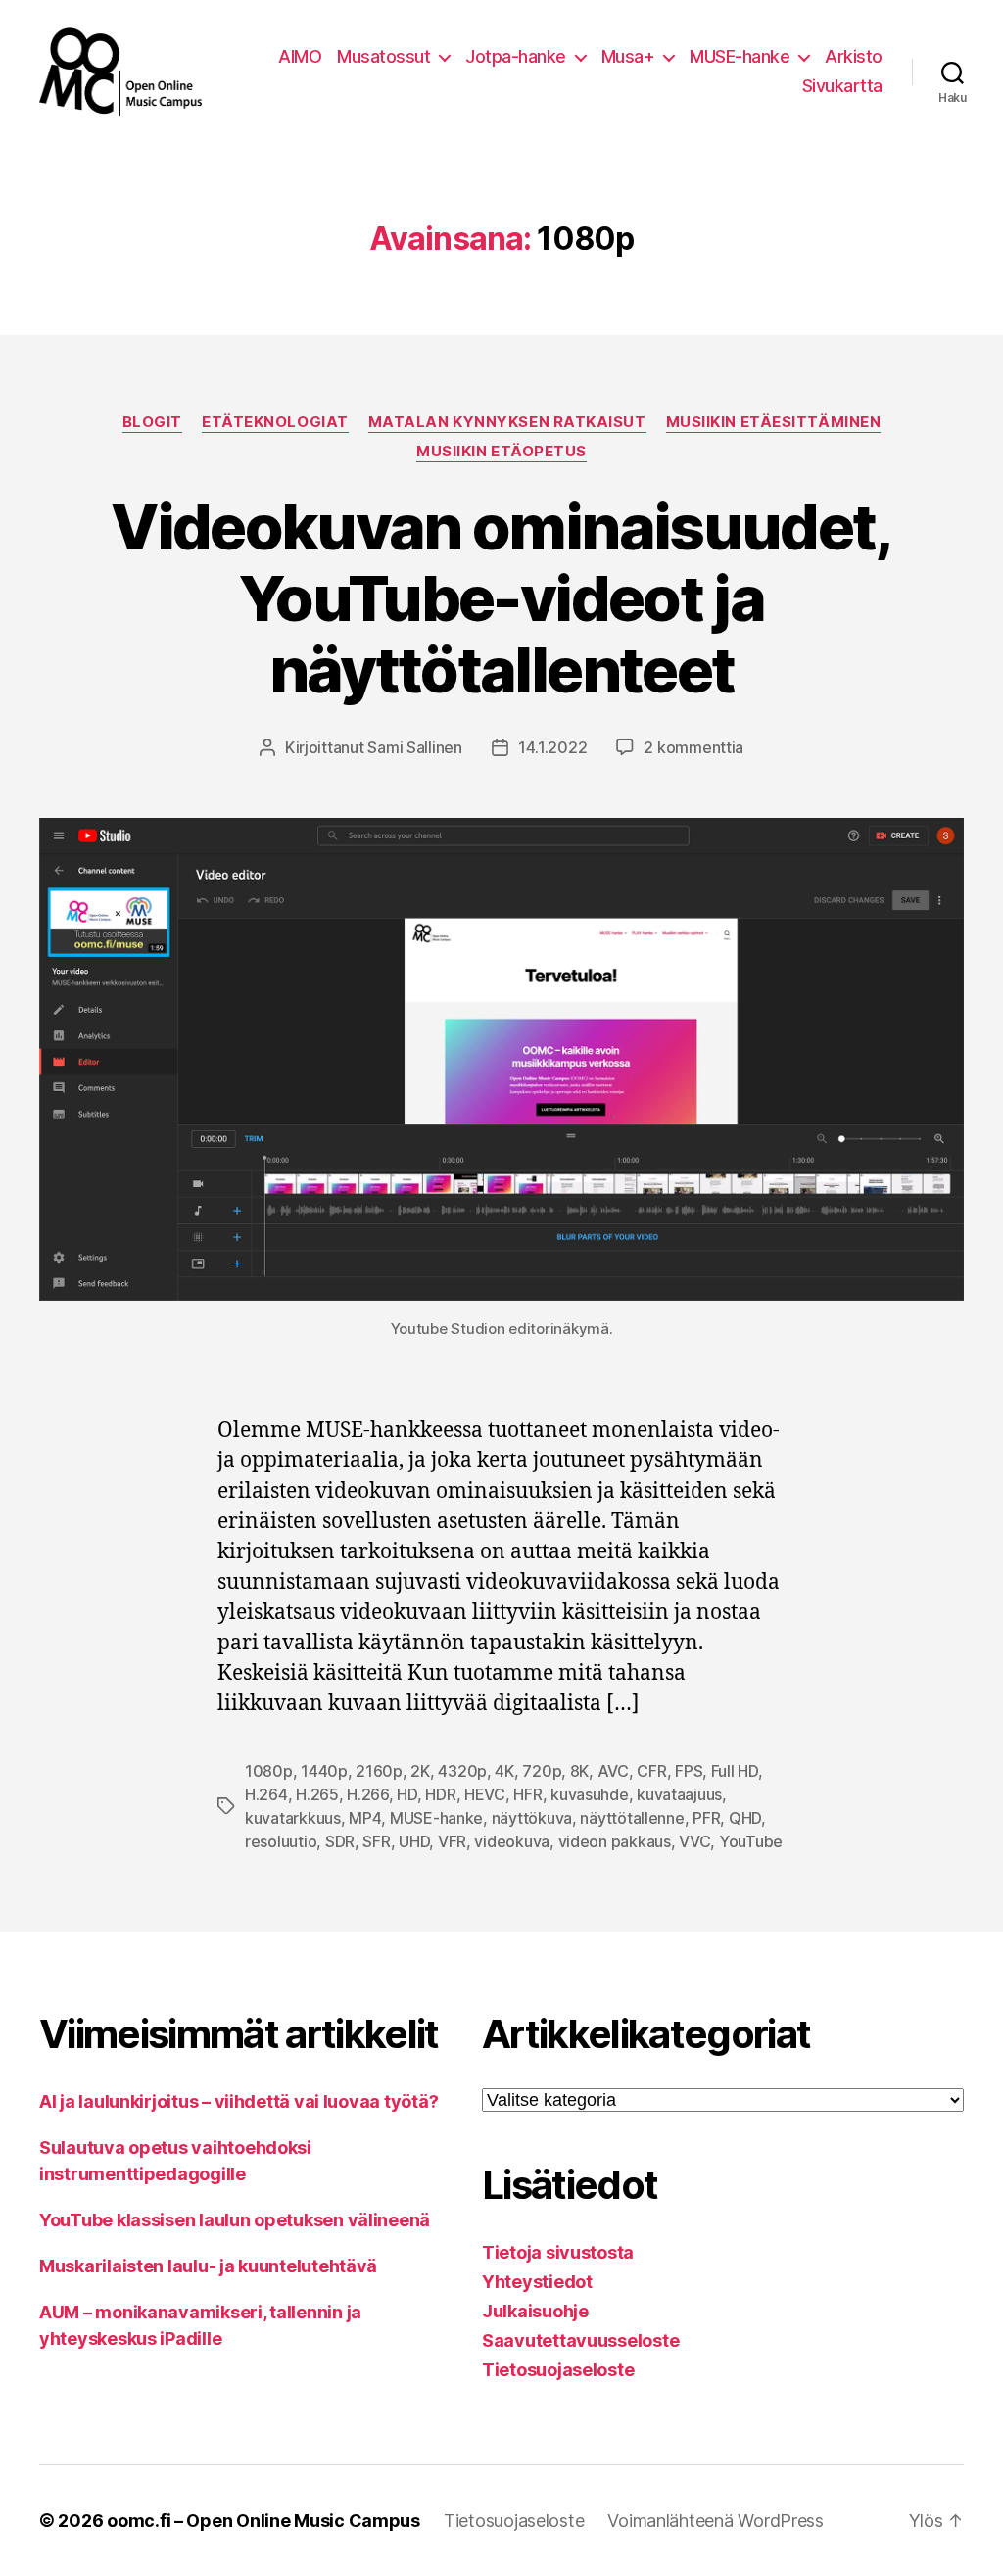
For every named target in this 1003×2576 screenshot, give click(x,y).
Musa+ (628, 56)
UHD (414, 1841)
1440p (324, 1771)
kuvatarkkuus (293, 1818)
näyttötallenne (632, 1818)
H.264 (266, 1794)
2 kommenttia (693, 747)
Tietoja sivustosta (558, 2252)
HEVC (485, 1794)
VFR (452, 1841)
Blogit (152, 422)
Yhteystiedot (537, 2282)
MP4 (365, 1818)
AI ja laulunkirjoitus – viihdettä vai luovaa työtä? (239, 2101)
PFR (706, 1818)
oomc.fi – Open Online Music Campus (263, 2521)
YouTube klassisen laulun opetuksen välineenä (235, 2220)
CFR (651, 1771)
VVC (694, 1841)
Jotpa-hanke (516, 56)
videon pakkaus (615, 1841)
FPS (689, 1771)
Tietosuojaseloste (558, 2370)
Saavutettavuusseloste (580, 2340)
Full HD (735, 1771)
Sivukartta (842, 86)
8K (579, 1771)
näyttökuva (532, 1818)
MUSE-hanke (740, 56)
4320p (462, 1771)
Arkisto (854, 56)
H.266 (368, 1794)
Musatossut (383, 56)
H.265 (317, 1794)
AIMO (300, 56)
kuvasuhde (590, 1794)
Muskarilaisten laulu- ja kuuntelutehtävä (208, 2266)
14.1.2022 (553, 747)
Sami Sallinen (415, 747)
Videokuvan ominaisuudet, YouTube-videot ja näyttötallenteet (501, 598)
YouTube (751, 1841)
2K (420, 1771)
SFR (376, 1841)
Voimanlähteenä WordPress (716, 2521)
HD (406, 1794)
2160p (379, 1771)
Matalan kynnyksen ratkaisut (507, 422)
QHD (745, 1818)
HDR (440, 1794)
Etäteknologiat (275, 422)
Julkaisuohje (535, 2311)
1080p (269, 1771)
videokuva (512, 1841)
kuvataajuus (679, 1794)
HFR (527, 1794)
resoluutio (281, 1841)
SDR (340, 1841)
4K (504, 1771)
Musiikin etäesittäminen (774, 422)
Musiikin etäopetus (501, 452)
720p (542, 1771)
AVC (613, 1771)
